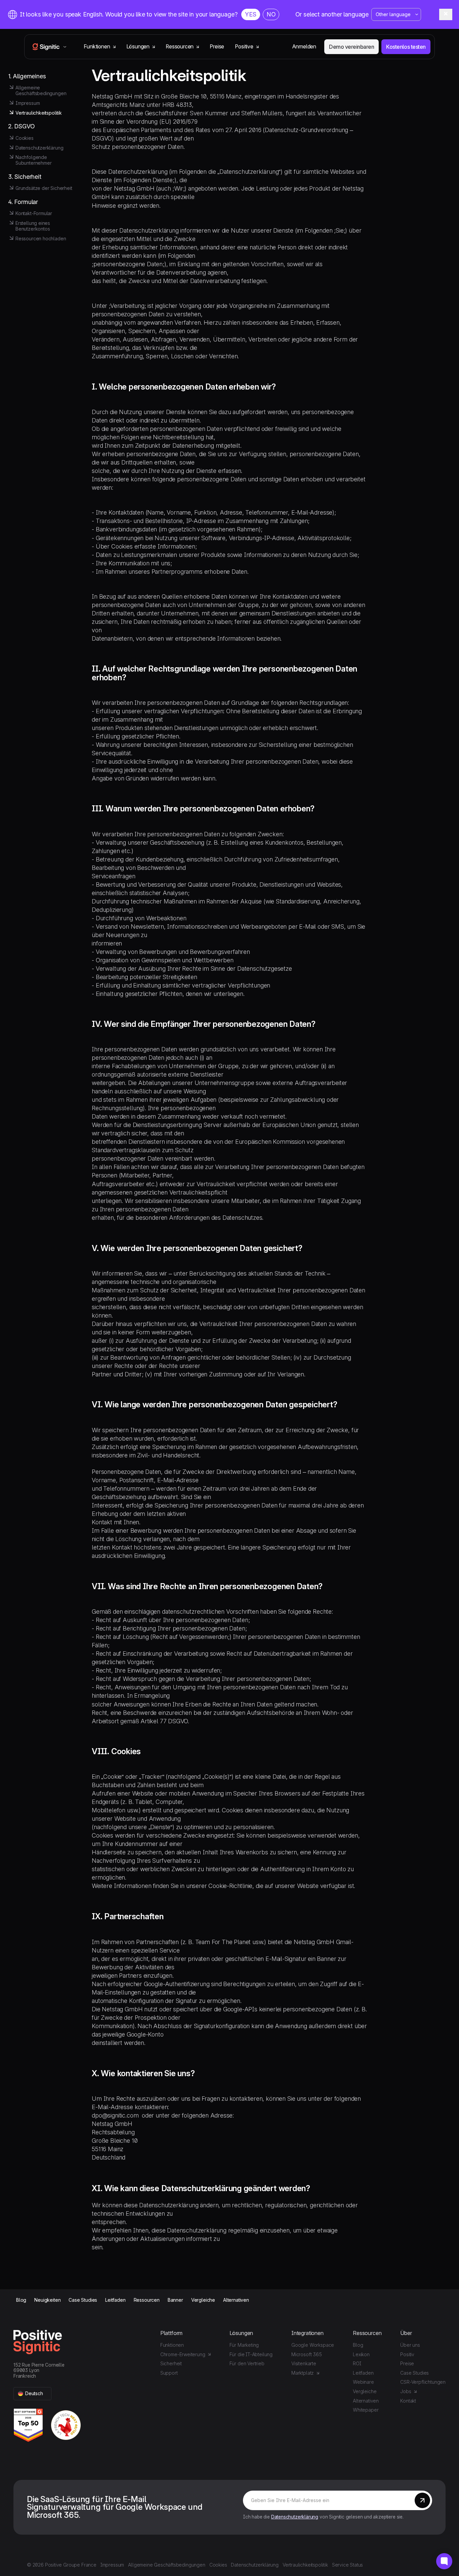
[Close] (446, 14)
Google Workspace (313, 2345)
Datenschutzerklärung (295, 2517)
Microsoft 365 (307, 2354)
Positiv (407, 2354)
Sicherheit (171, 2363)
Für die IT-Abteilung (251, 2354)
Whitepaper (366, 2410)
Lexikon (361, 2354)
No (271, 14)
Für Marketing (244, 2345)
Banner (175, 2300)
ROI (357, 2363)
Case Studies (83, 2300)
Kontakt (408, 2401)
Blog (21, 2300)
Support (169, 2373)
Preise (217, 47)
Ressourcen (147, 2300)
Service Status (348, 2565)
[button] (32, 2394)
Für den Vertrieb (247, 2363)
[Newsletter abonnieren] (422, 2500)
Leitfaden (115, 2300)
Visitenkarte (304, 2363)
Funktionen (172, 2345)
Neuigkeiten (47, 2300)
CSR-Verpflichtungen (423, 2382)
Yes (251, 14)
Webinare (363, 2382)
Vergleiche (203, 2300)
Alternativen (236, 2300)
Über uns (410, 2345)
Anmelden (304, 47)
